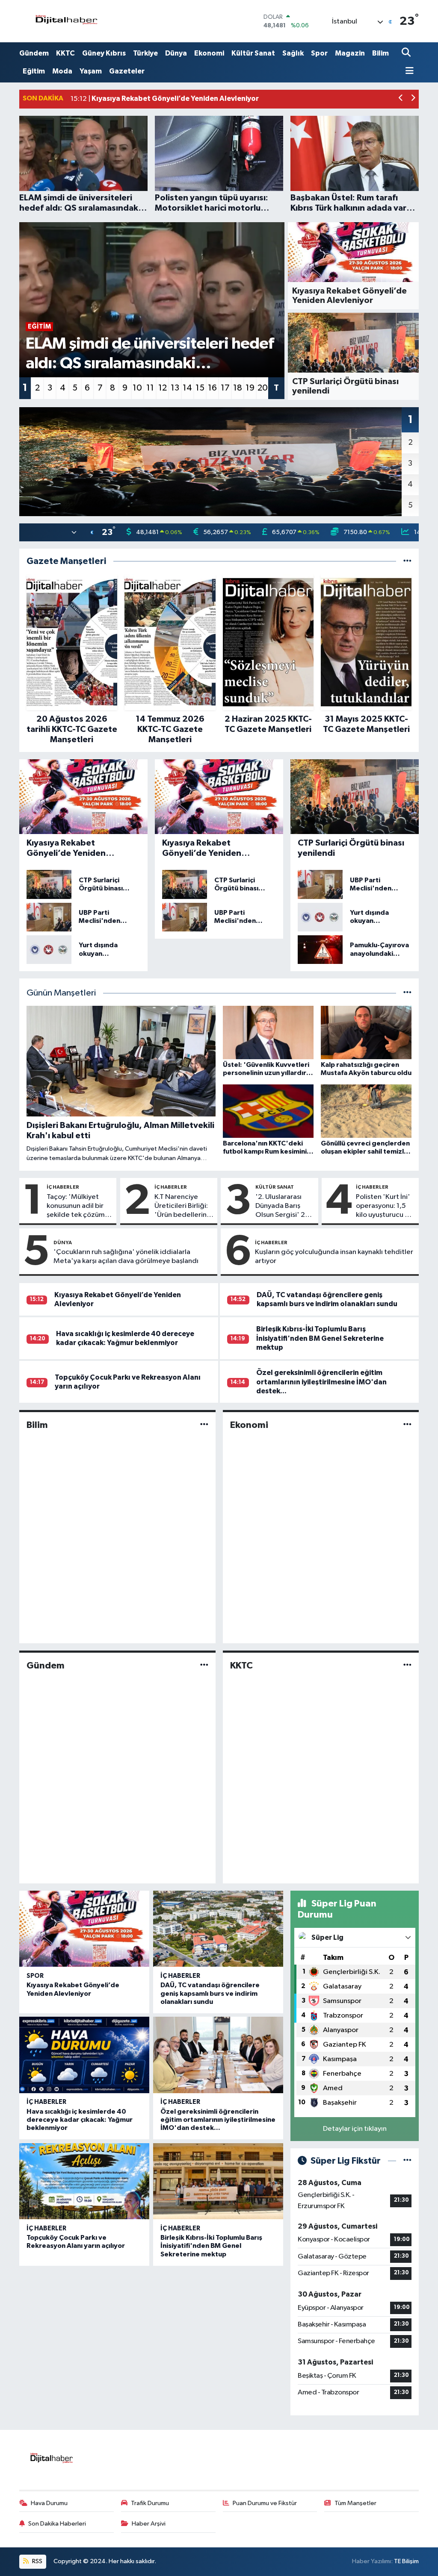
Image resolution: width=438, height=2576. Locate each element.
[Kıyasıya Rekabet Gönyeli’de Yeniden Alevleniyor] (84, 1929)
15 (200, 388)
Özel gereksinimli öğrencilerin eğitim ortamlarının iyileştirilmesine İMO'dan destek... (321, 1382)
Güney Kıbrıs (104, 53)
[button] (401, 99)
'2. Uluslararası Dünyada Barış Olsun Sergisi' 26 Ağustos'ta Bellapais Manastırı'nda (282, 1207)
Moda (62, 71)
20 (263, 388)
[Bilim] (204, 1425)
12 (163, 388)
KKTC (65, 53)
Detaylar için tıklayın (355, 2129)
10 (137, 388)
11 (150, 388)
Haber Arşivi (149, 2524)
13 (175, 388)
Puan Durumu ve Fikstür (265, 2503)
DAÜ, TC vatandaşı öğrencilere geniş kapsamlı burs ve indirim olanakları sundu (210, 1993)
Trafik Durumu (150, 2503)
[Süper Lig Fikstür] (407, 2161)
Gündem (34, 53)
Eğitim (34, 71)
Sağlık (293, 53)
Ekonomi (209, 53)
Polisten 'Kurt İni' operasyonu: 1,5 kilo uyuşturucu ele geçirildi (385, 1207)
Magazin (350, 53)
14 (187, 388)
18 (238, 388)
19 (250, 388)
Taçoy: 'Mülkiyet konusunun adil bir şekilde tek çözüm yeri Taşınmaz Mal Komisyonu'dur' (76, 1207)
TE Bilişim (406, 2561)
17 (225, 388)
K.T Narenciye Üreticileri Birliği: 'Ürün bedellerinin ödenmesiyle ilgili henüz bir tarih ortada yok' (183, 1207)
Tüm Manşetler (355, 2503)
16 (212, 388)
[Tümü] (407, 561)
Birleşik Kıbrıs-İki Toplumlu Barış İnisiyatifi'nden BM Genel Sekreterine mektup (320, 1338)
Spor (319, 53)
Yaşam (91, 71)
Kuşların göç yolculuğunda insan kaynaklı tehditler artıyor (334, 1257)
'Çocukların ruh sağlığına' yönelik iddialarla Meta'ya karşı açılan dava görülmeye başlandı (126, 1257)
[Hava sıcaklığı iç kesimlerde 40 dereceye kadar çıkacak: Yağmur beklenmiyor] (84, 2055)
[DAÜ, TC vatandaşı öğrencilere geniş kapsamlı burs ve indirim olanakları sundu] (218, 1929)
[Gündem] (204, 1665)
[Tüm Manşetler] (407, 993)
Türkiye (145, 53)
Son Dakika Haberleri (57, 2524)
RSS (37, 2561)
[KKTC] (407, 1665)
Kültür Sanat (253, 53)
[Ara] (407, 53)
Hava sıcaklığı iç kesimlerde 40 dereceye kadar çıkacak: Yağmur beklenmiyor (80, 2120)
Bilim (380, 53)
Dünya (176, 53)
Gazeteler (127, 71)
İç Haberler (63, 1187)
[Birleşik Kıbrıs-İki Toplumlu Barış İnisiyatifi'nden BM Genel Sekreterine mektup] (218, 2181)
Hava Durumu (49, 2503)
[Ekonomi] (407, 1425)
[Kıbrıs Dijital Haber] (66, 21)
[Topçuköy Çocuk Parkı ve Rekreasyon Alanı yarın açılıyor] (84, 2181)
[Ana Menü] (408, 72)
